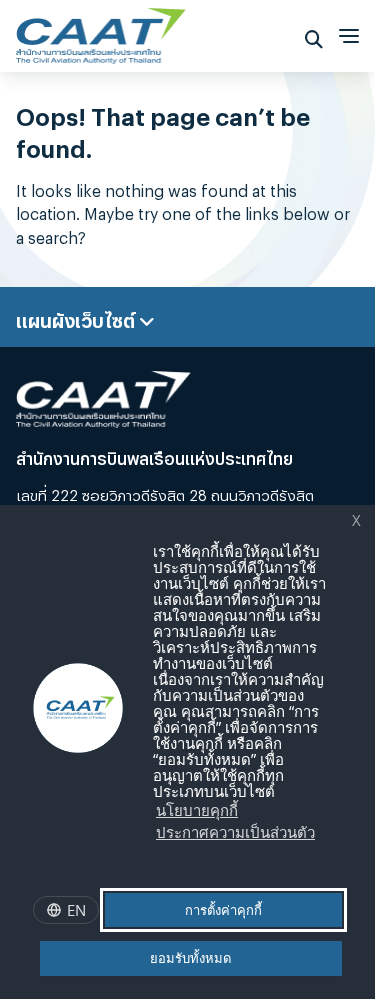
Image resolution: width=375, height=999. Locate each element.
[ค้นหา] (314, 35)
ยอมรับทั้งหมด (190, 958)
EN (76, 910)
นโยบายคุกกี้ (197, 810)
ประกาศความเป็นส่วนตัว (235, 832)
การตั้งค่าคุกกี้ (223, 910)
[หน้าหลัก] (101, 30)
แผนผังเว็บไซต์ (77, 317)
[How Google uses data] (156, 854)
